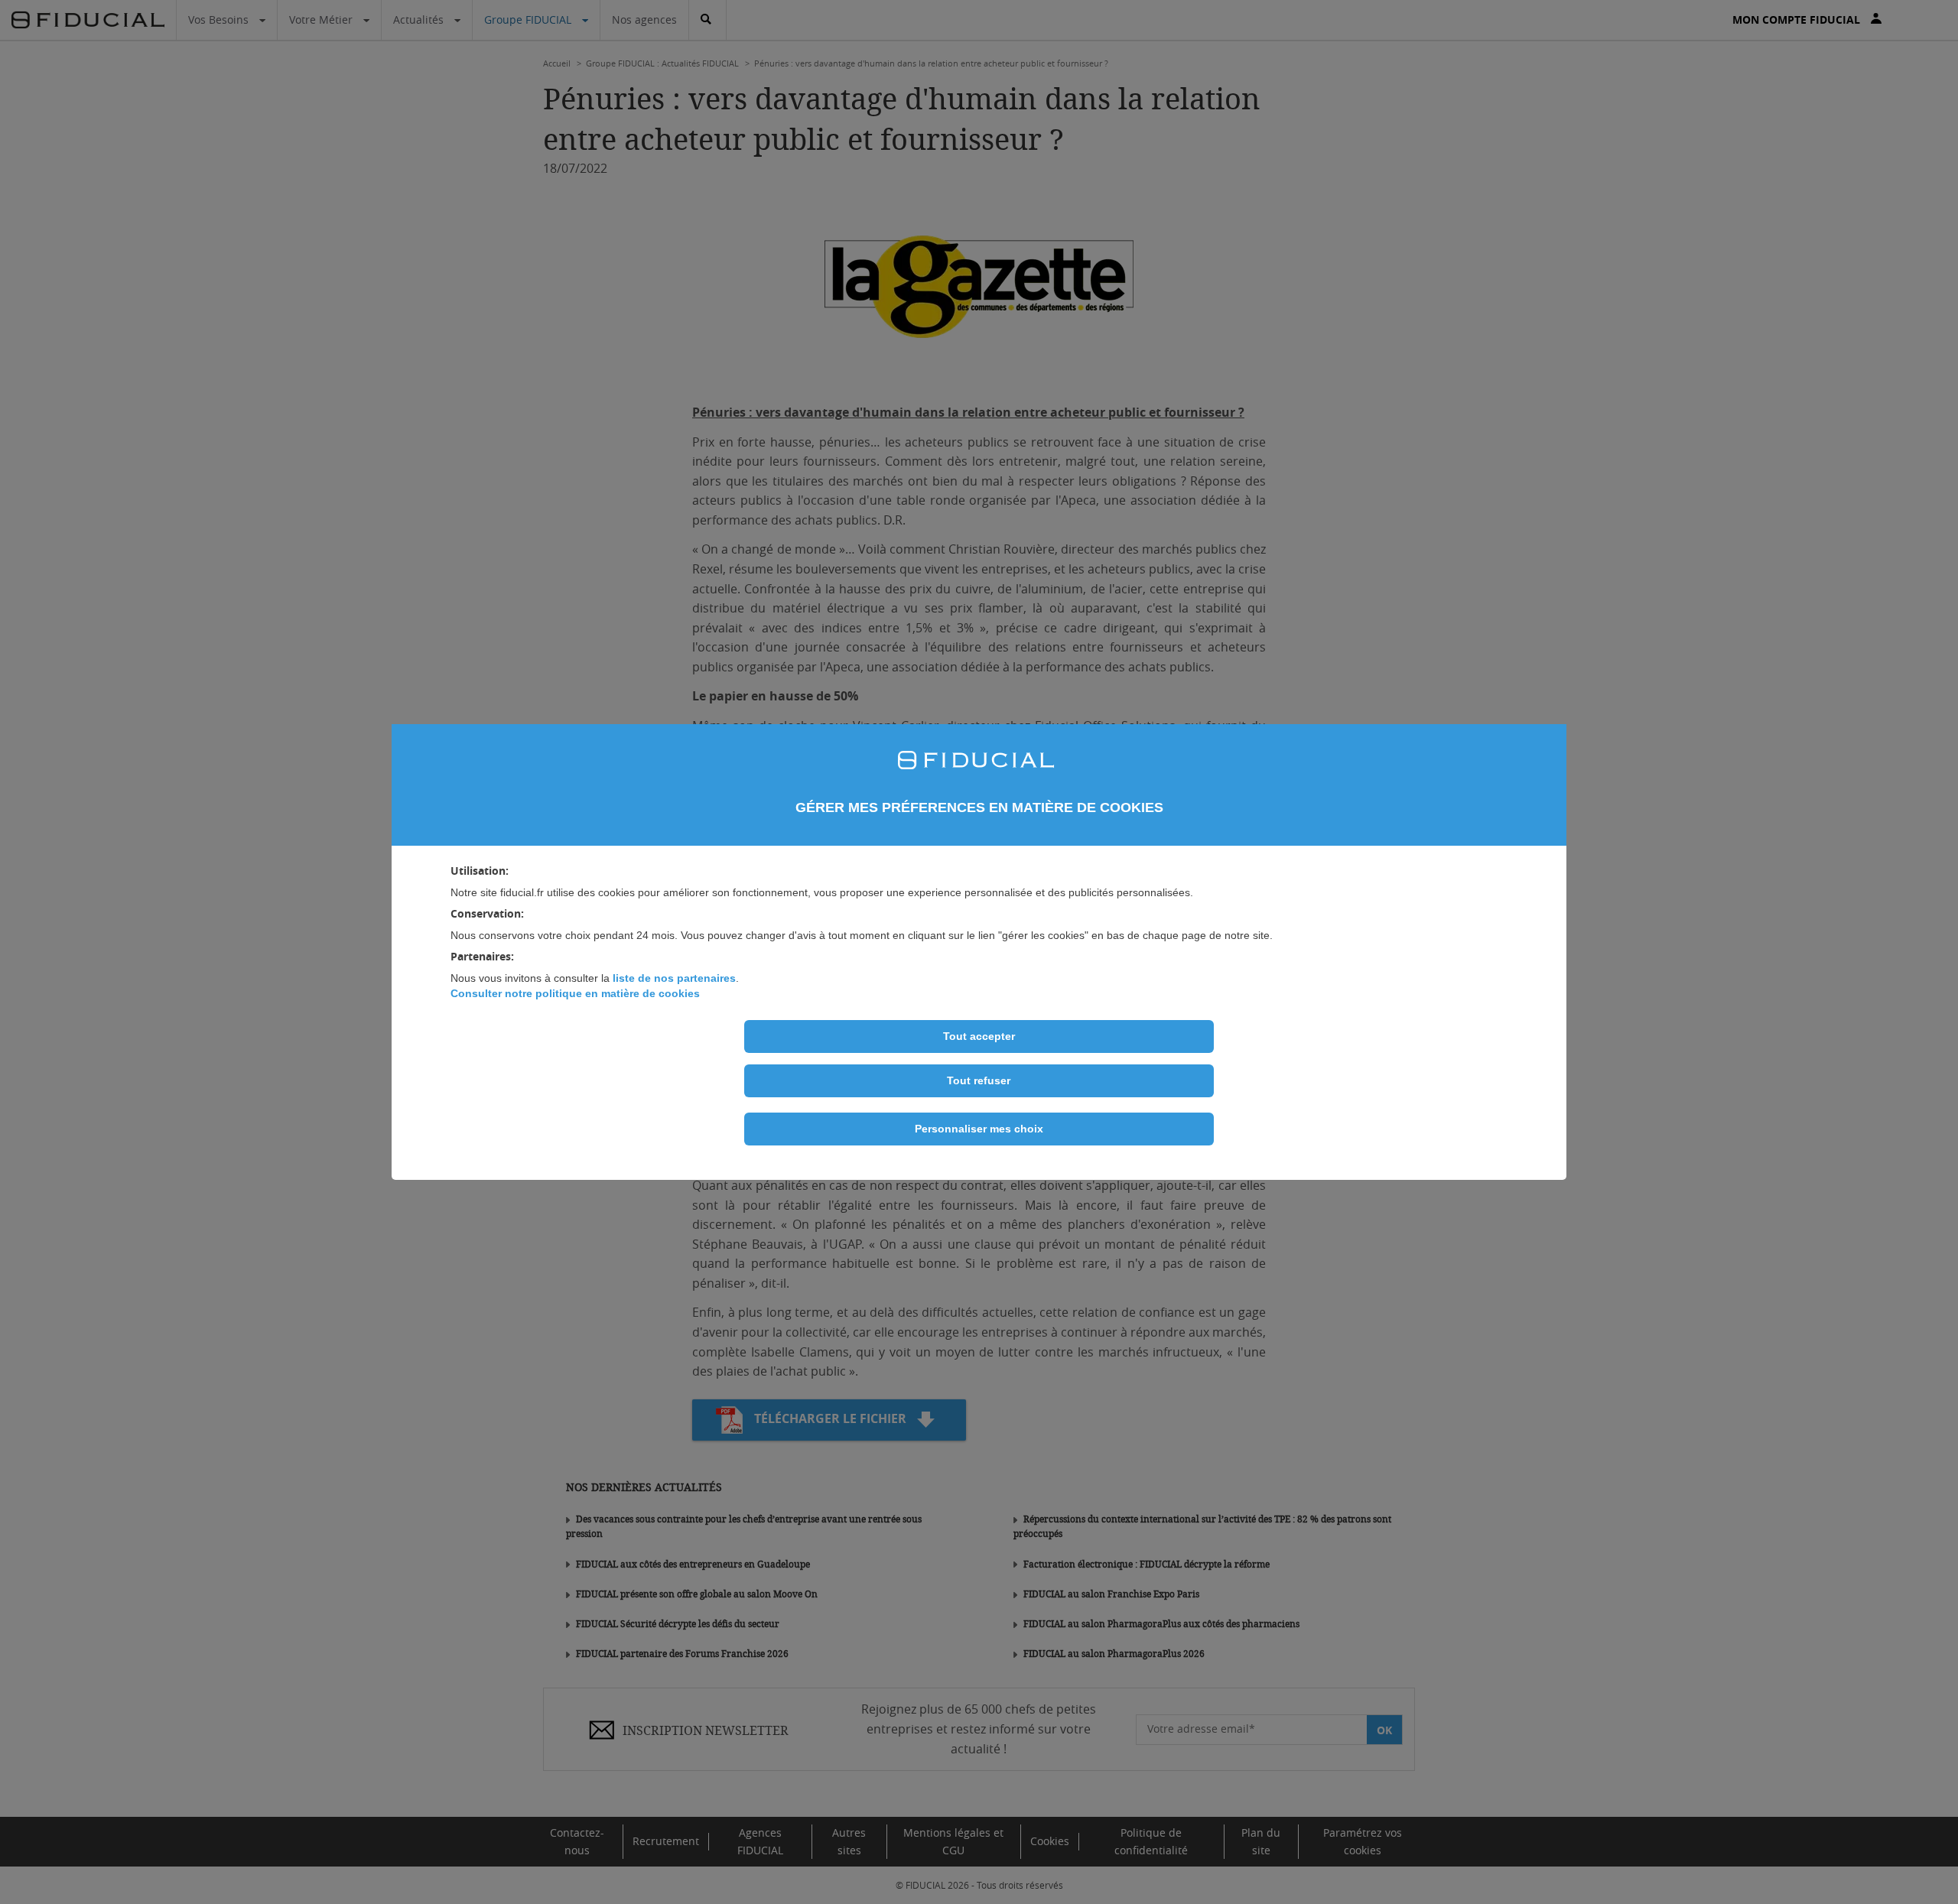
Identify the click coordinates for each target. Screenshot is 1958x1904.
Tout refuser (979, 1080)
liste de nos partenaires (674, 978)
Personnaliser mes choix (979, 1129)
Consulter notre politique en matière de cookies (575, 993)
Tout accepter (979, 1036)
